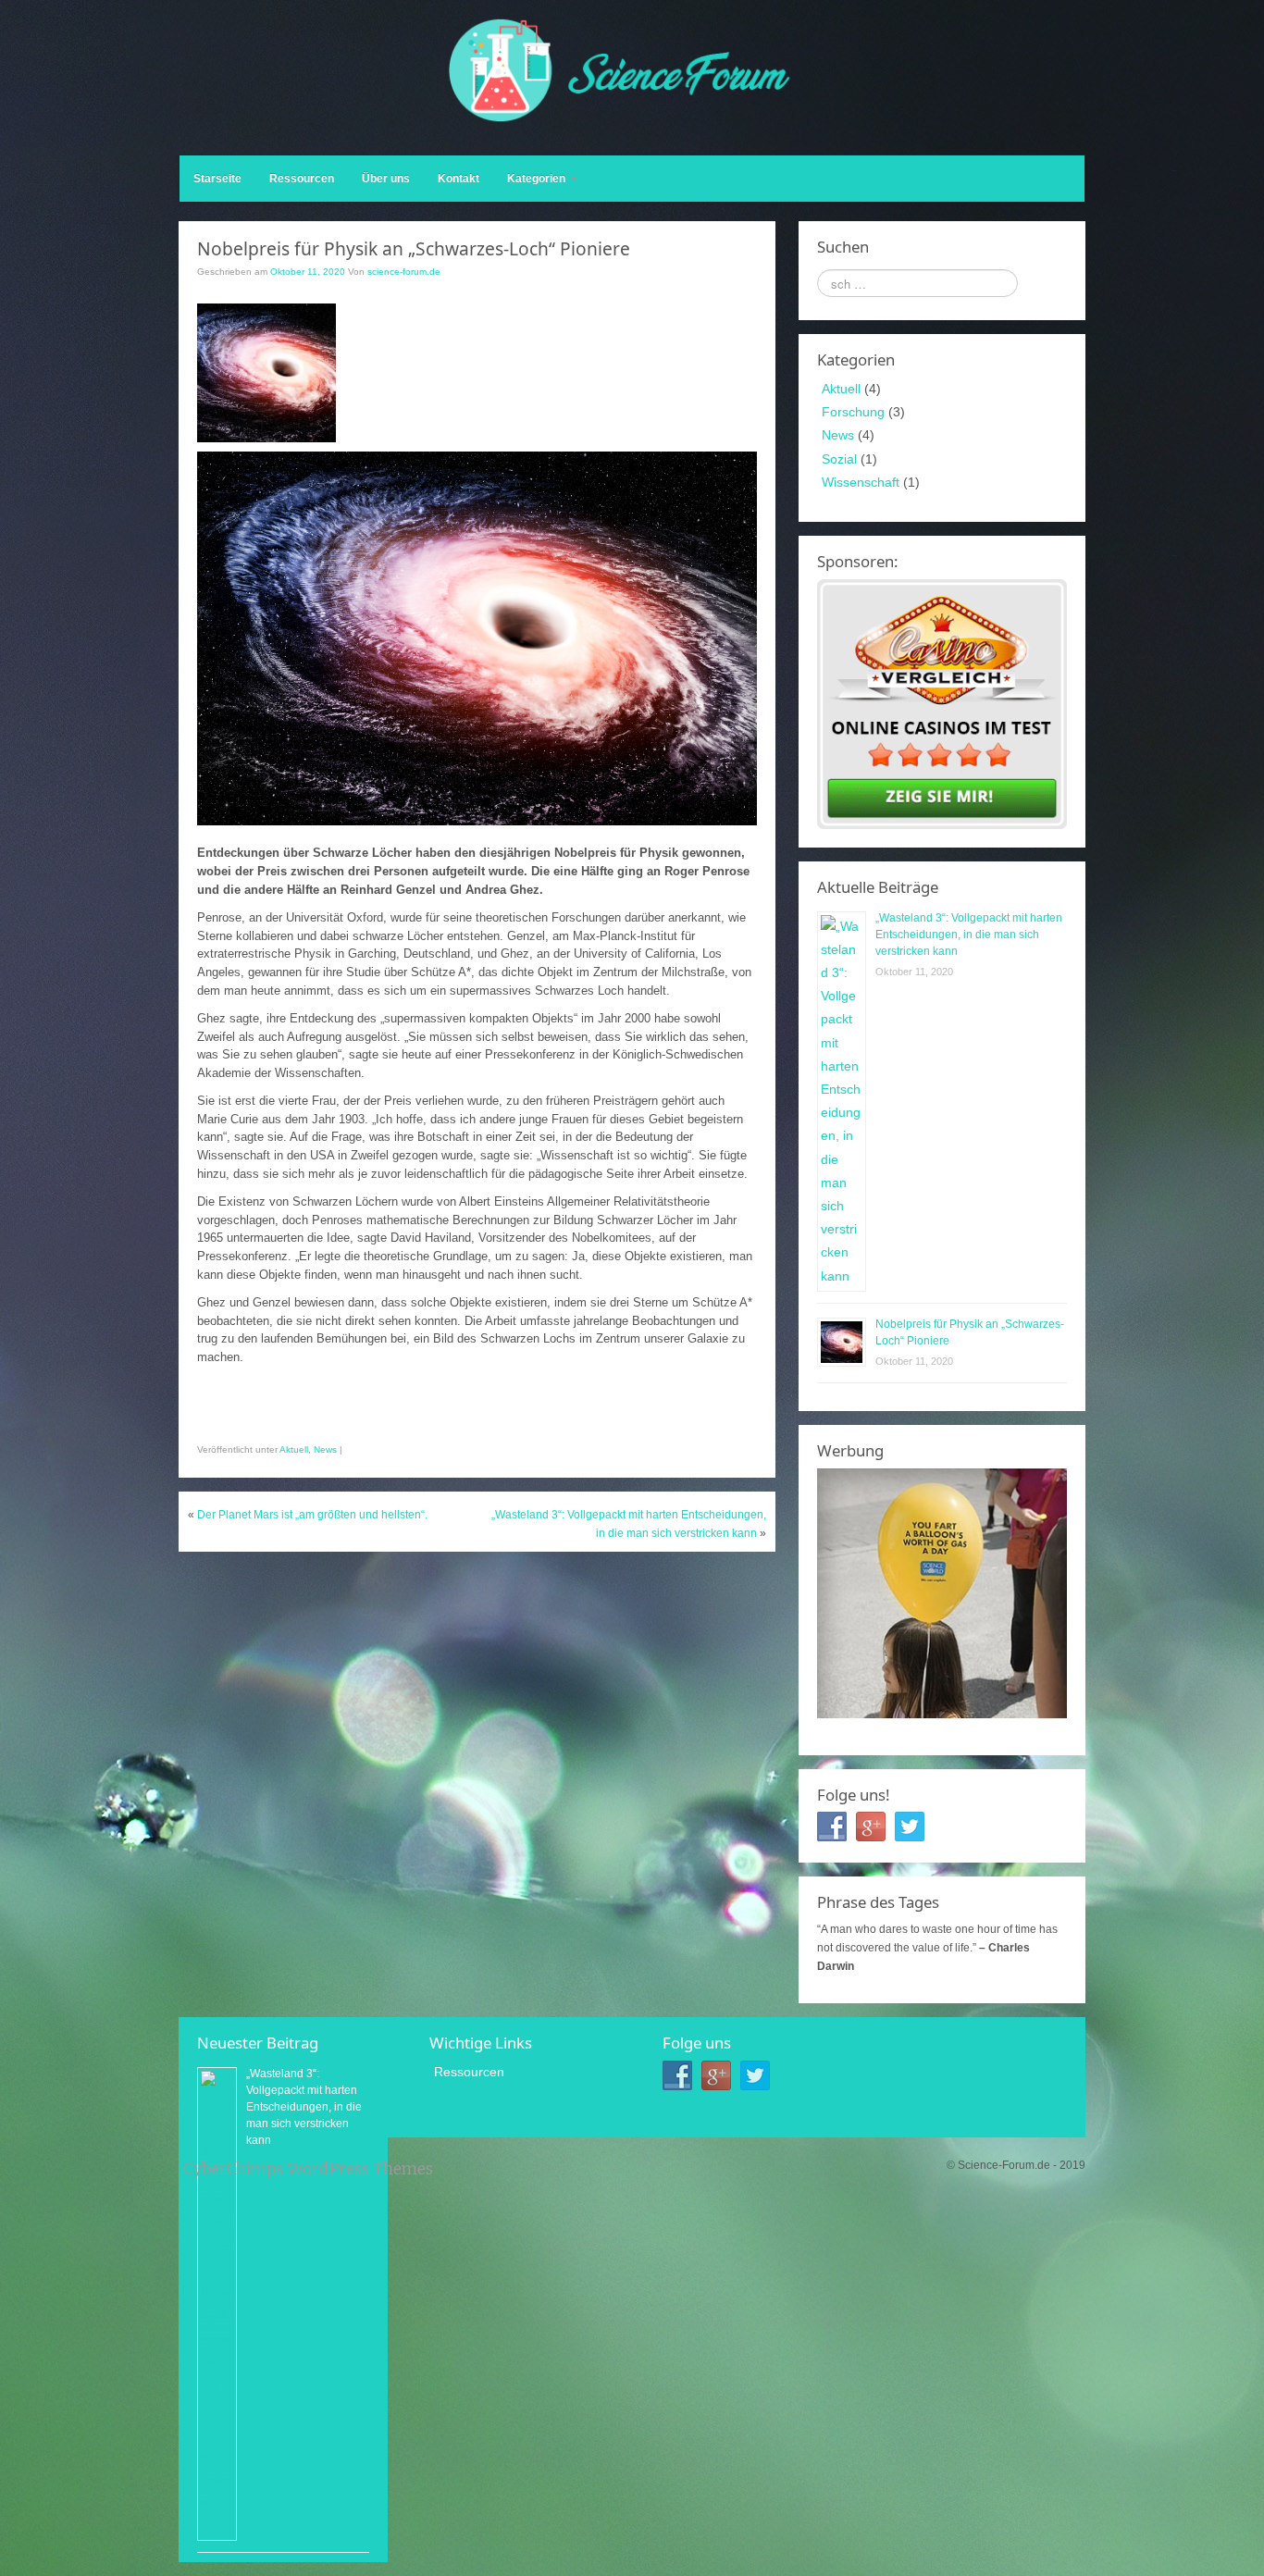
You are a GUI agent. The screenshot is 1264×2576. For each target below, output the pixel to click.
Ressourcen (302, 179)
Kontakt (459, 179)
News (325, 1449)
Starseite (217, 179)
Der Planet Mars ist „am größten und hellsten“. (312, 1515)
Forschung (853, 412)
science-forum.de (404, 272)
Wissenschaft (861, 482)
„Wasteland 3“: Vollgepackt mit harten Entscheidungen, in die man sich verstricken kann (969, 935)
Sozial (839, 459)
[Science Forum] (620, 69)
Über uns (386, 179)
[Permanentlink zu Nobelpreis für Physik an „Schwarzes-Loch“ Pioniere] (266, 372)
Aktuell (294, 1449)
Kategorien (538, 179)
